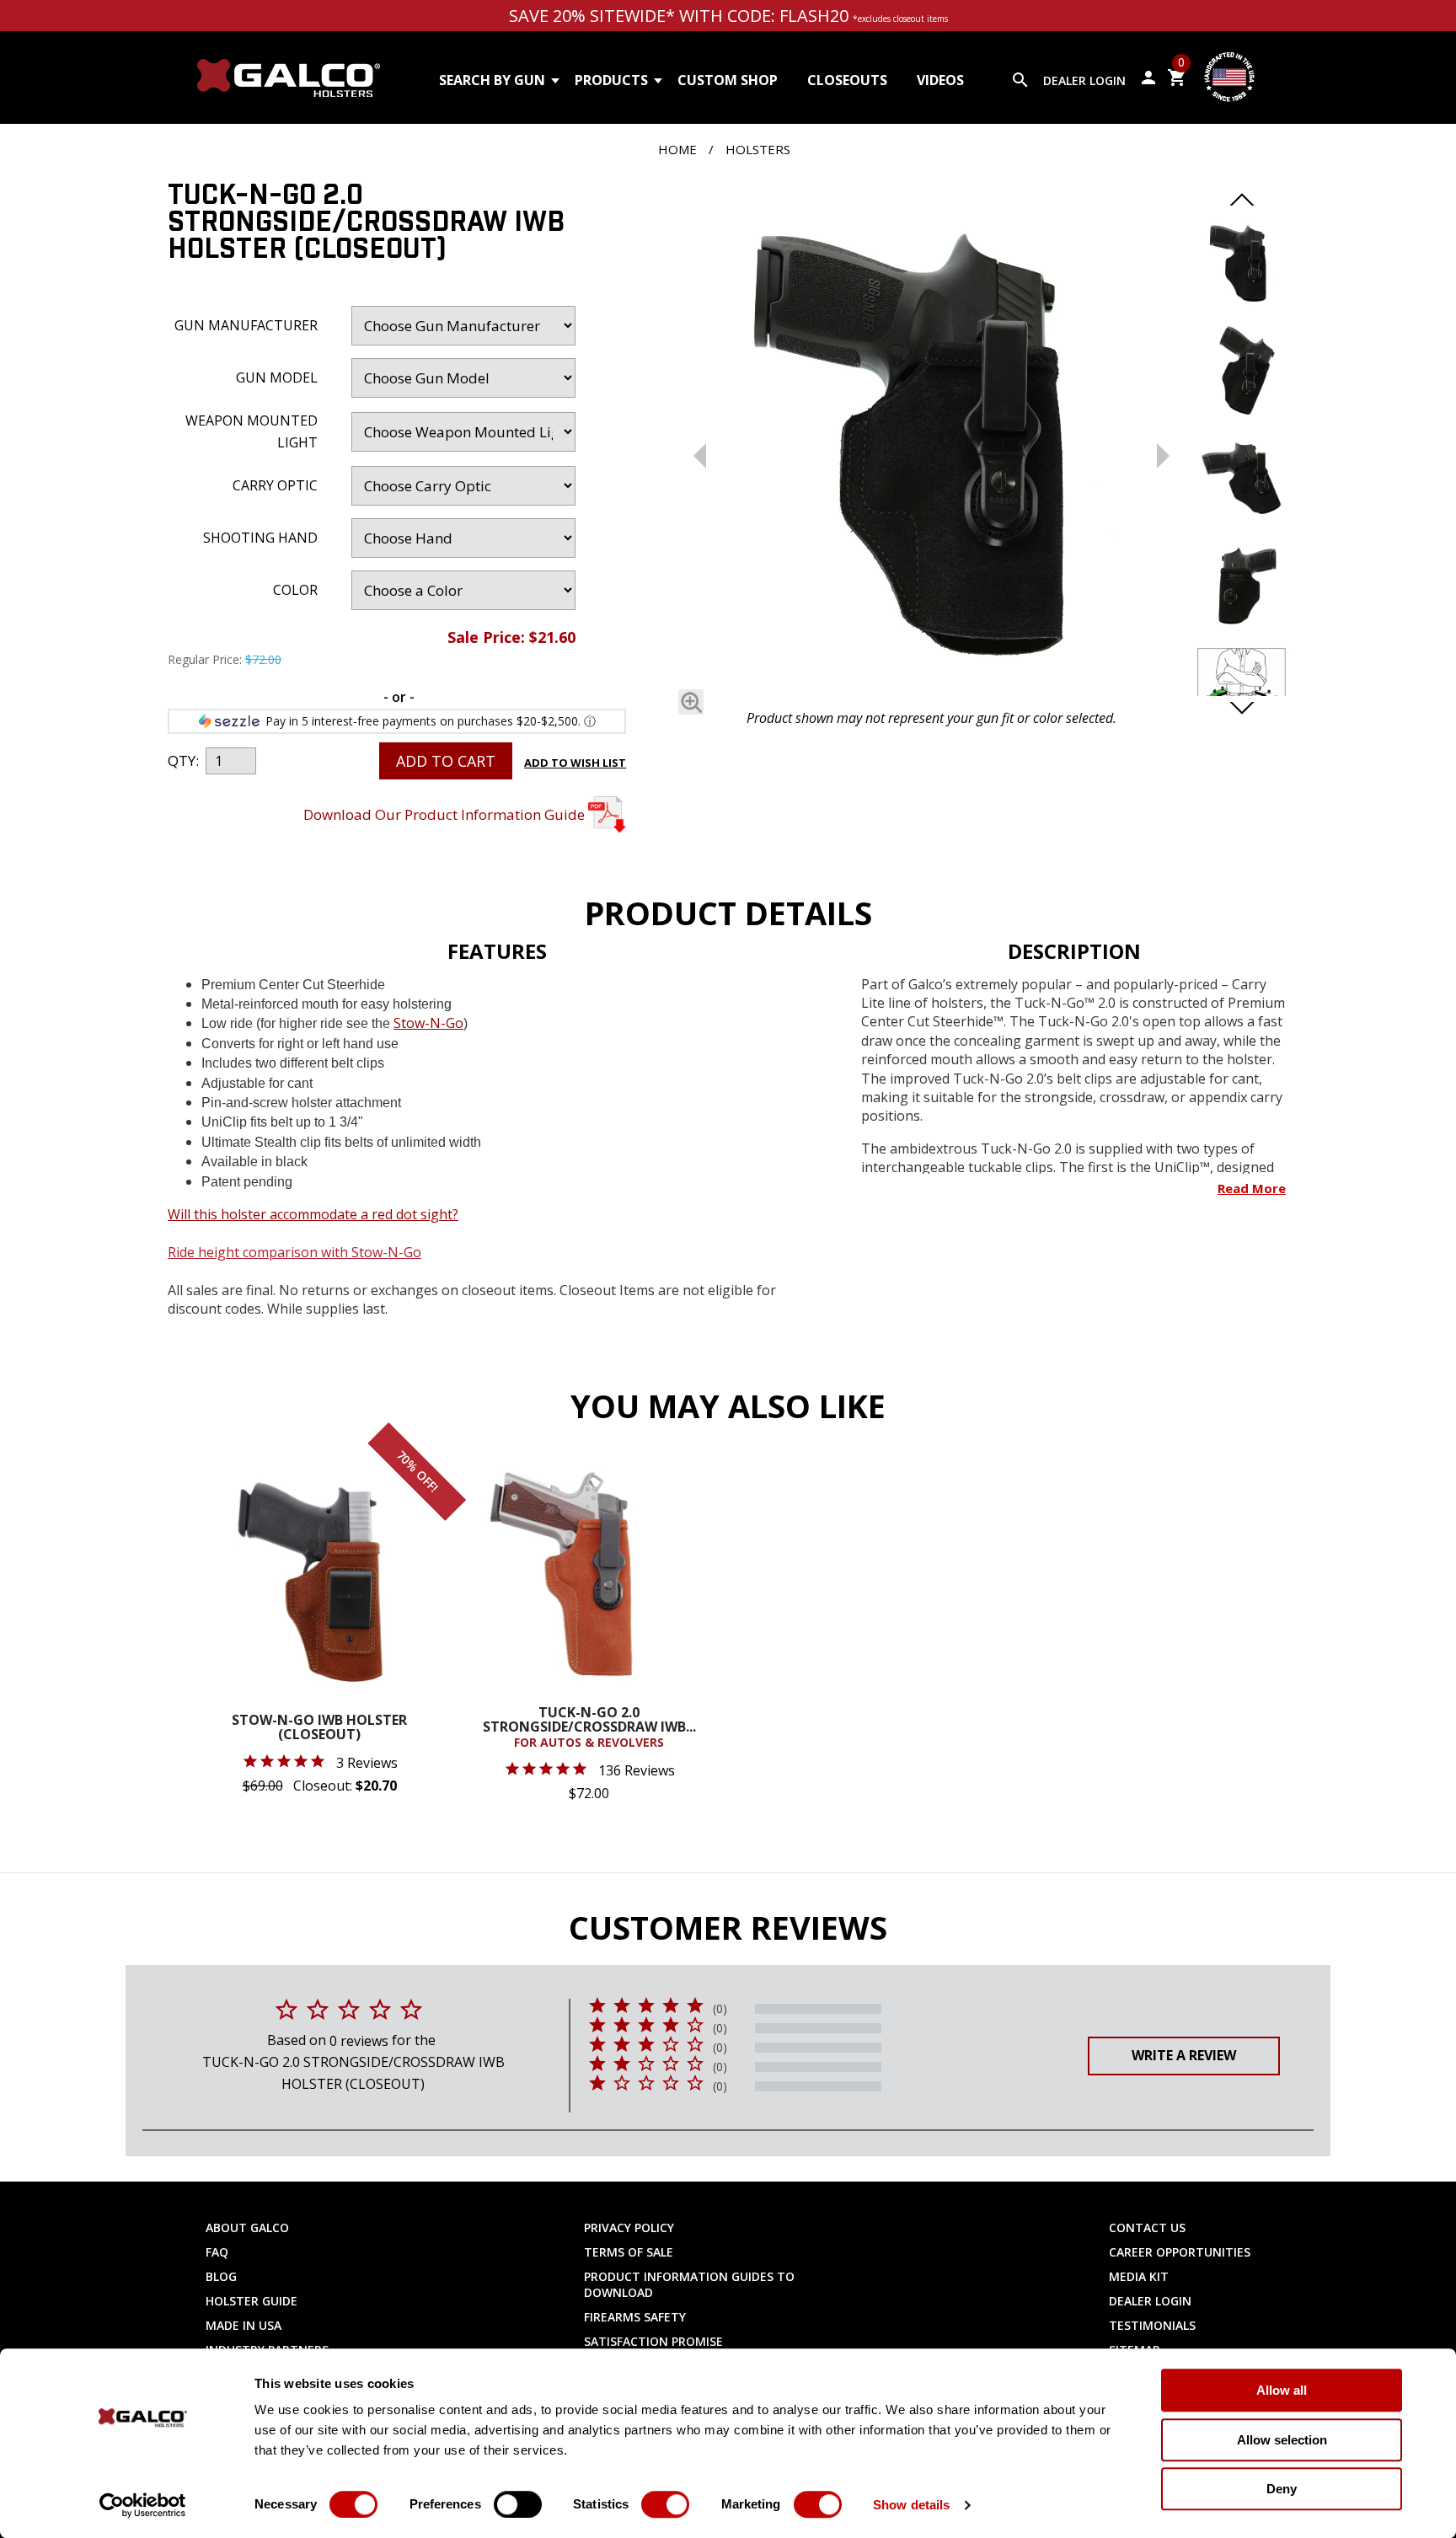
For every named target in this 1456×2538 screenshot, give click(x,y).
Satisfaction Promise (653, 2341)
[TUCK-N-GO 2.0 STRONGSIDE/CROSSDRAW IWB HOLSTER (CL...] (931, 441)
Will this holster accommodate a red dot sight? (313, 1214)
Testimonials (1152, 2325)
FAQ (217, 2252)
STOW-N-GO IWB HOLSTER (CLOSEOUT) (319, 1729)
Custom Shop (728, 80)
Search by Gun (492, 80)
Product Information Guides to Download (689, 2284)
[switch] (518, 2504)
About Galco (247, 2227)
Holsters (758, 149)
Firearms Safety (635, 2317)
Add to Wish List (575, 763)
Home (677, 149)
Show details (911, 2505)
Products (611, 80)
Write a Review (1184, 2055)
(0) (720, 2009)
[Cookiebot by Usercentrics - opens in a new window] (143, 2505)
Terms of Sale (629, 2252)
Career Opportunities (1180, 2252)
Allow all (1282, 2390)
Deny (1282, 2489)
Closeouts (847, 80)
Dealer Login (1084, 80)
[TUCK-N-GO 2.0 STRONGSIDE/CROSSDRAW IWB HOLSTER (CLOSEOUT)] (691, 702)
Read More (1252, 1188)
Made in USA (244, 2325)
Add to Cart (446, 761)
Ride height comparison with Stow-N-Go (294, 1252)
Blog (221, 2276)
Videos (940, 80)
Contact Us (1147, 2227)
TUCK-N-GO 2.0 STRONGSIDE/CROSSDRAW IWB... (589, 1728)
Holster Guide (252, 2301)
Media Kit (1139, 2276)
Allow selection (1282, 2440)
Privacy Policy (629, 2227)
